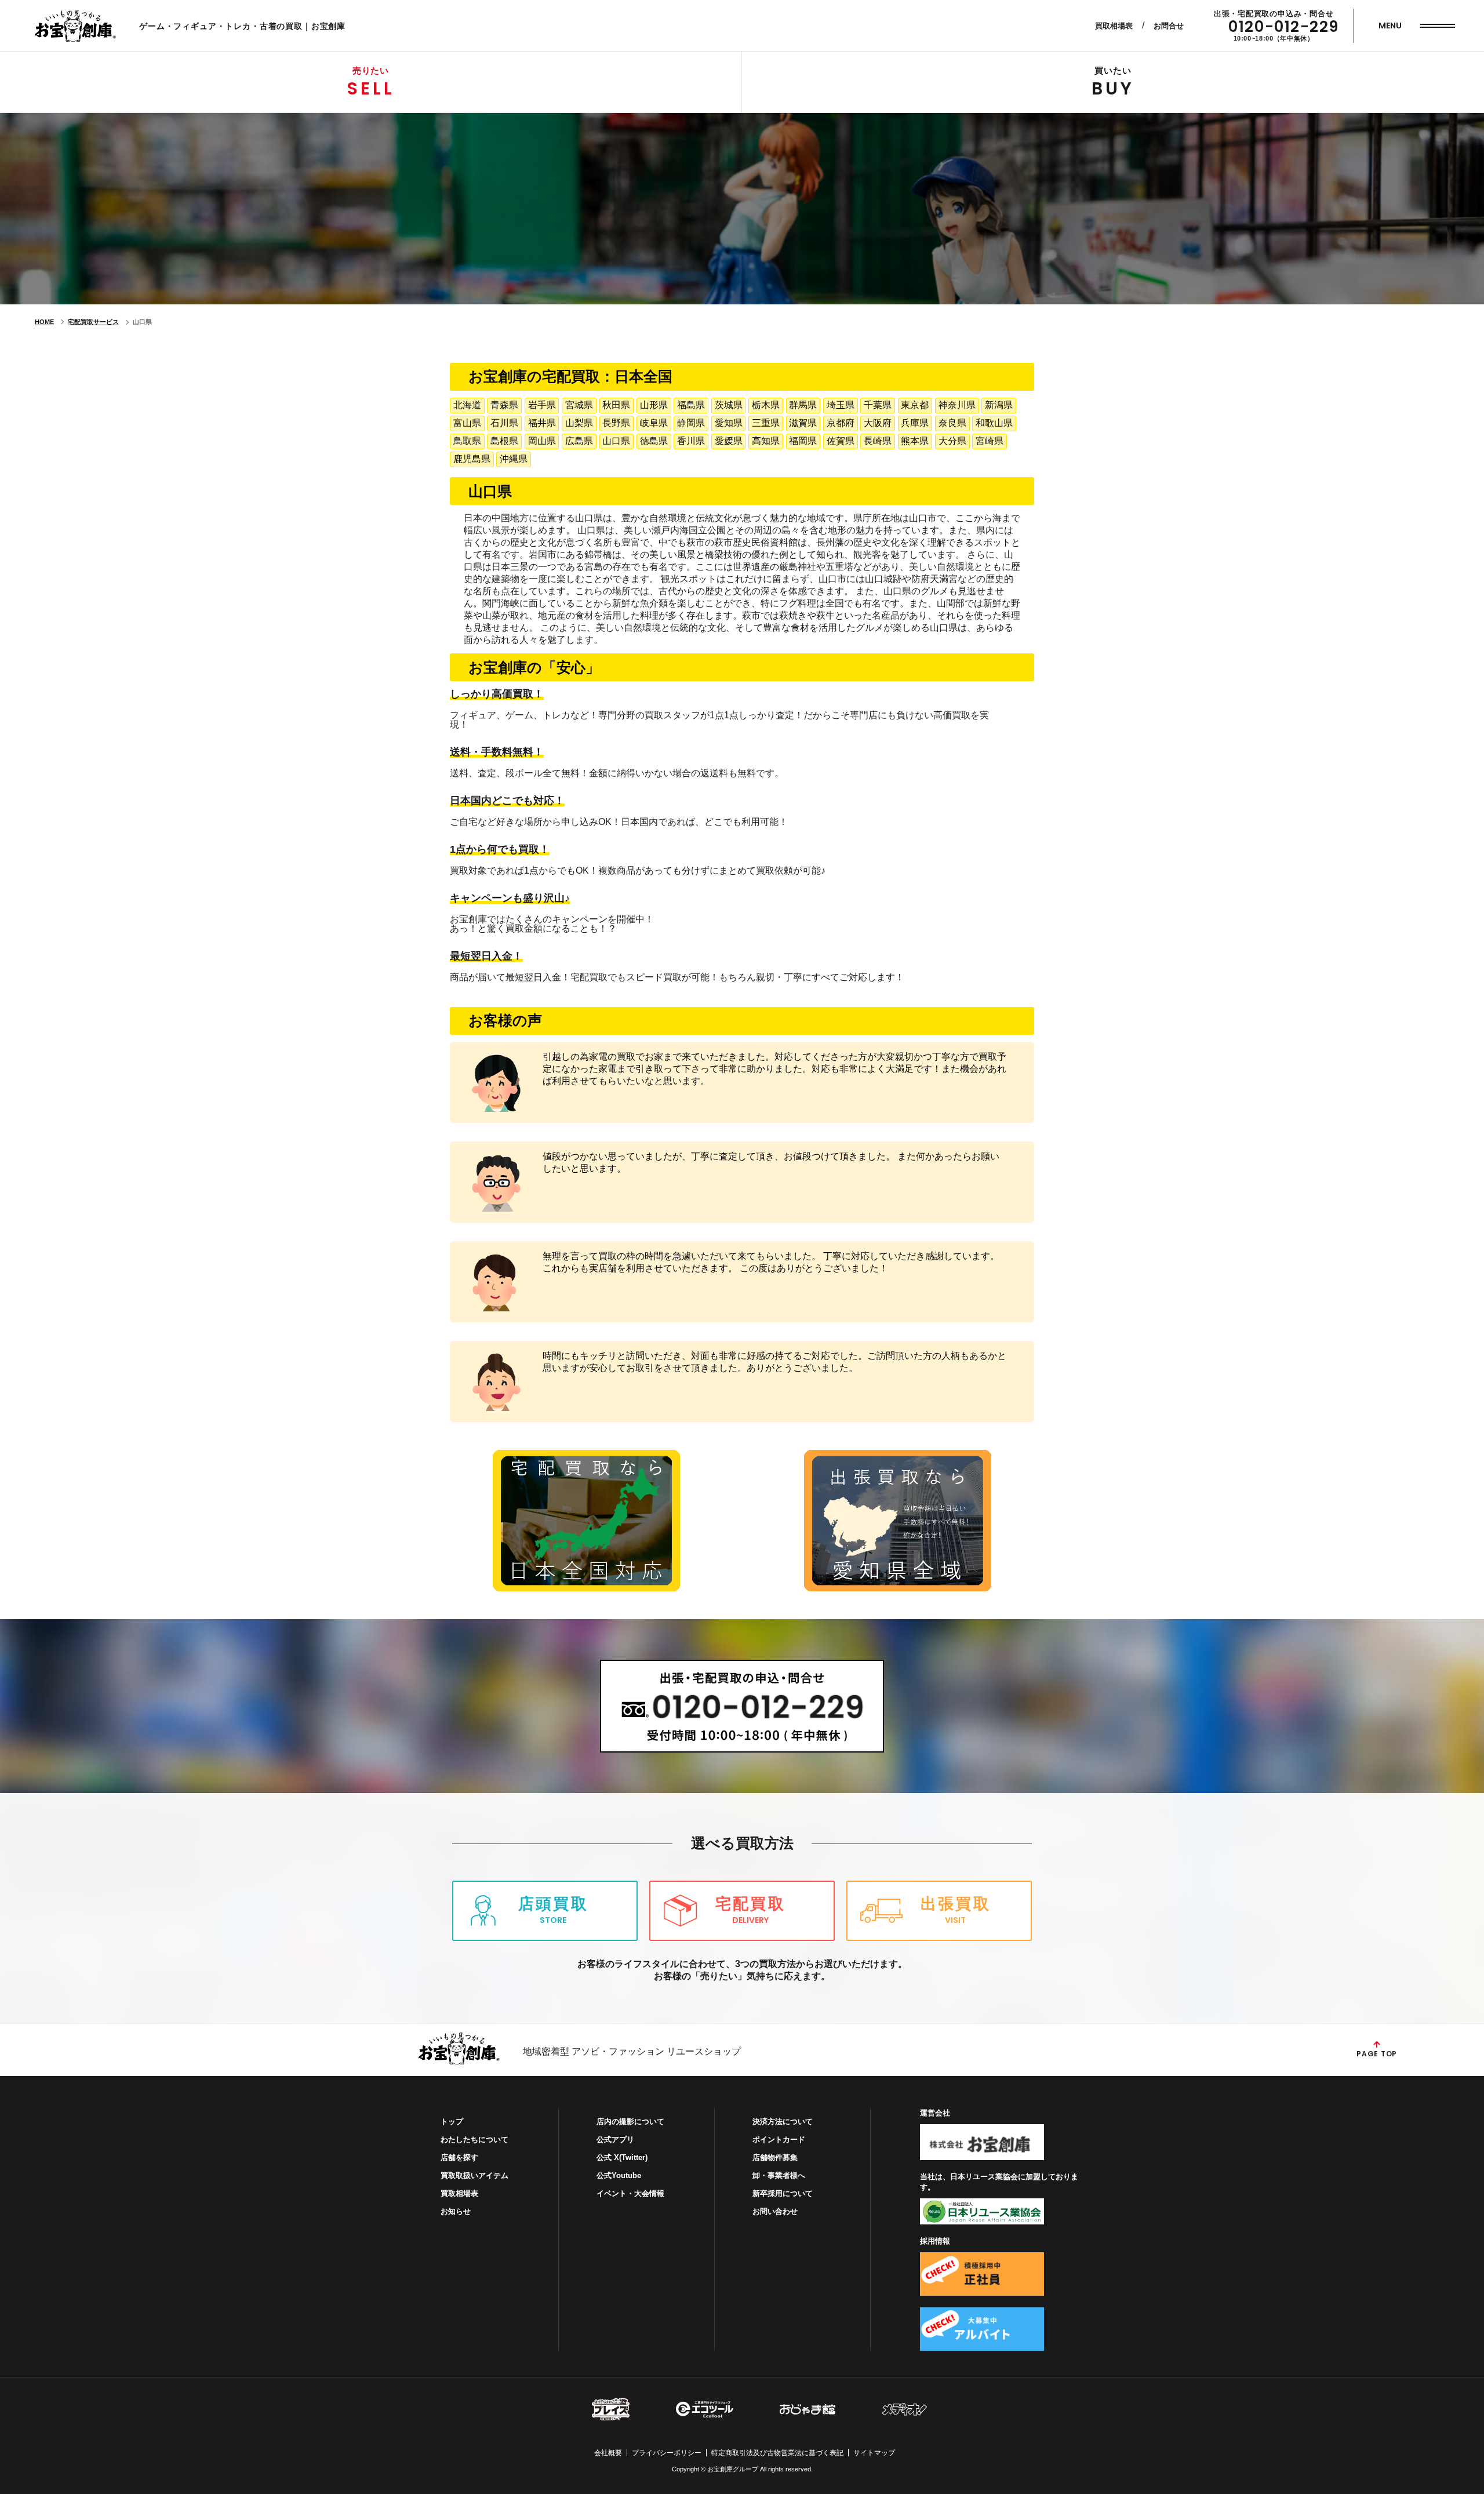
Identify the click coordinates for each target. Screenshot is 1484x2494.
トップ (452, 2122)
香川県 (691, 441)
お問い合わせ (775, 2211)
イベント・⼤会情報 (630, 2193)
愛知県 (729, 423)
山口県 (616, 441)
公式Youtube (619, 2175)
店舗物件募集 (775, 2157)
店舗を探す (459, 2157)
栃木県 (766, 405)
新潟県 (999, 405)
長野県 (616, 423)
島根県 (504, 441)
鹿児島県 (472, 459)
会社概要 (608, 2453)
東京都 (915, 405)
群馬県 (803, 405)
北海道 (467, 405)
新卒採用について (783, 2193)
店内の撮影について (630, 2122)
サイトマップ (874, 2453)
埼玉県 (841, 405)
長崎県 (878, 441)
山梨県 (579, 423)
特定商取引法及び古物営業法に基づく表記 (777, 2453)
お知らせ (456, 2211)
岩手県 (542, 405)
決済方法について (783, 2122)
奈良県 (952, 423)
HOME (44, 322)
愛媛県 (729, 441)
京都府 (841, 423)
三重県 (766, 423)
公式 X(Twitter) (622, 2157)
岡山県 (542, 441)
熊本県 (915, 441)
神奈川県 (957, 405)
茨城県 (729, 405)
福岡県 (803, 441)
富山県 (467, 423)
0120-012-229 (1284, 27)
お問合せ (1169, 26)
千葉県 (878, 405)
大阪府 (878, 423)
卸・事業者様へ (779, 2175)
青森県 (504, 405)
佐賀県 (841, 441)
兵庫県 (915, 423)
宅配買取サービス (93, 322)
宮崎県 (990, 441)
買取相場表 (1114, 26)
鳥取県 (467, 441)
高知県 (766, 441)
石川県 (504, 423)
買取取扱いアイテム (474, 2175)
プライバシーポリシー (667, 2453)
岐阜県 (654, 423)
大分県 (952, 441)
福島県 (691, 405)
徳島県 (654, 441)
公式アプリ (615, 2139)
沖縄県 (514, 459)
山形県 (654, 405)
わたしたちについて (474, 2139)
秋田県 (616, 405)
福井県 (542, 423)
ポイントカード (779, 2139)
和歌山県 (994, 423)
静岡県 (691, 423)
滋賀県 (803, 423)
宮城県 (579, 405)
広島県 (579, 441)
